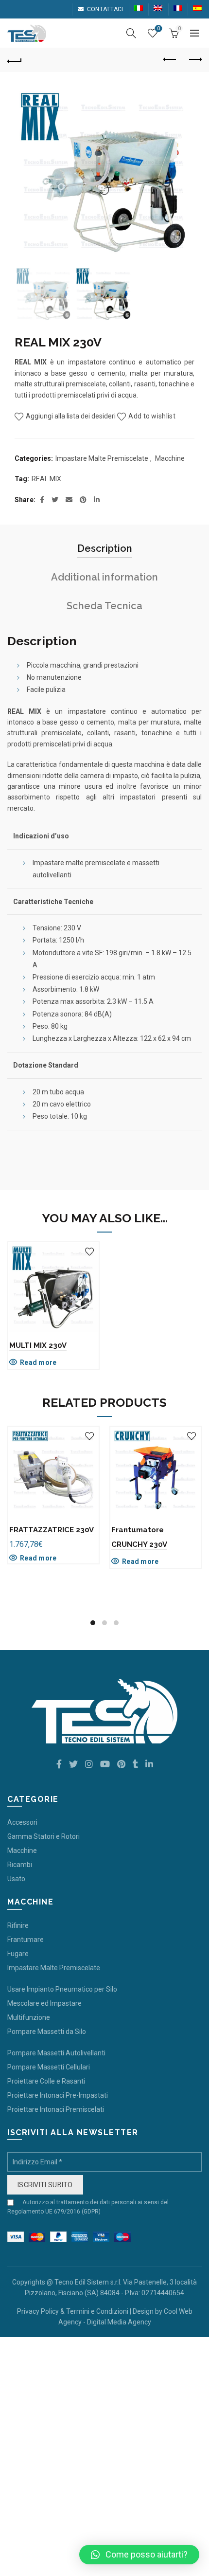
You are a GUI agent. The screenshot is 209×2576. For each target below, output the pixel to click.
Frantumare (26, 1940)
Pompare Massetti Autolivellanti (56, 2053)
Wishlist (158, 28)
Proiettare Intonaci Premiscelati (56, 2109)
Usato (16, 1879)
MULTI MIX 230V (38, 1345)
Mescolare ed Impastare (44, 2003)
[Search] (131, 33)
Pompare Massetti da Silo (47, 2032)
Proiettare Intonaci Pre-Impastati (58, 2095)
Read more (38, 1362)
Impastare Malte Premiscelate (102, 458)
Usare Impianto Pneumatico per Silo (62, 1989)
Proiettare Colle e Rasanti (46, 2081)
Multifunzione (29, 2017)
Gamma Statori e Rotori (44, 1836)
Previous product (170, 60)
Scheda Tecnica (104, 606)
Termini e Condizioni (97, 2311)
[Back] (15, 60)
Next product (194, 60)
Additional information (104, 577)
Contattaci (105, 9)
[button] (139, 2555)
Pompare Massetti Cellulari (49, 2067)
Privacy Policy (38, 2311)
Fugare (18, 1954)
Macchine (170, 458)
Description (105, 548)
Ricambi (20, 1865)
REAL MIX (46, 479)
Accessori (22, 1822)
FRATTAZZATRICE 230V (52, 1530)
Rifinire (18, 1925)
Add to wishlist (152, 416)
